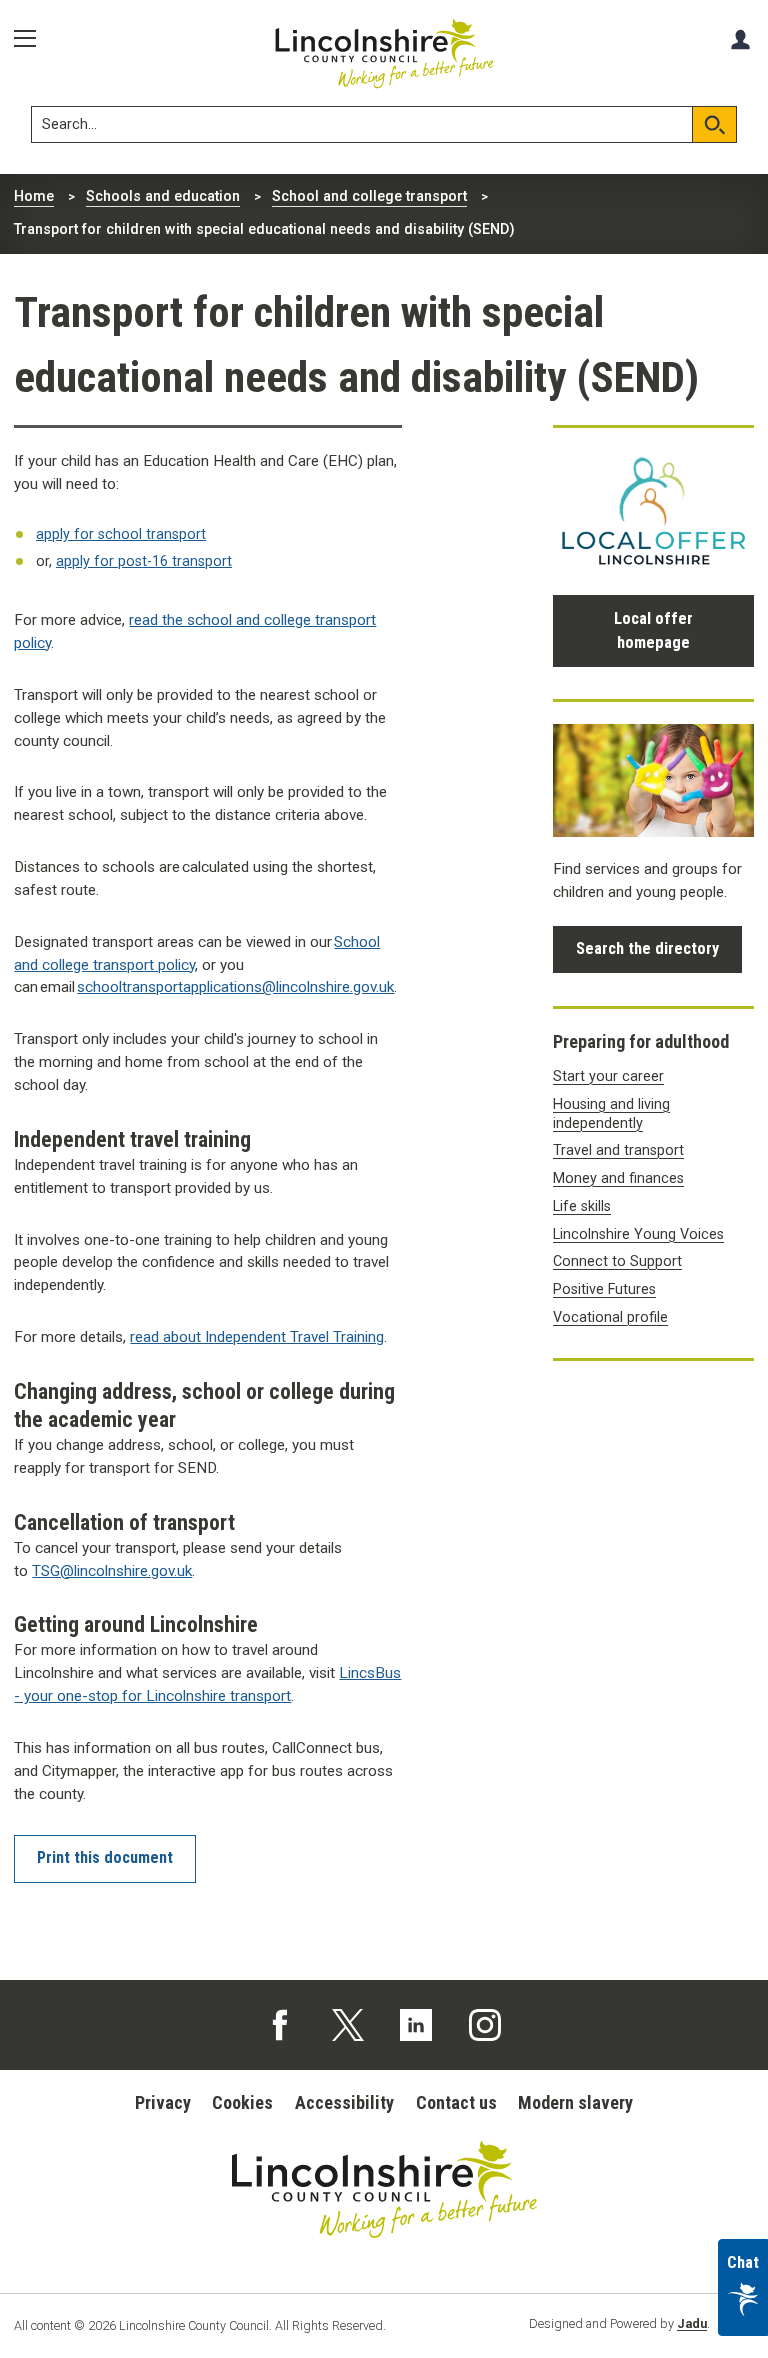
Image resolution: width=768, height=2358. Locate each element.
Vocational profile (610, 1317)
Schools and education (163, 196)
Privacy (163, 2102)
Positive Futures (604, 1289)
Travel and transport (618, 1150)
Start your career (608, 1076)
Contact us (456, 2102)
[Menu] (32, 39)
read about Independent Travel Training (257, 1337)
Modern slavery (575, 2102)
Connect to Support (617, 1261)
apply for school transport (121, 534)
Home (34, 196)
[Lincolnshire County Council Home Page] (384, 54)
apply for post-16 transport (144, 561)
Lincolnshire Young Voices (638, 1234)
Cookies (242, 2102)
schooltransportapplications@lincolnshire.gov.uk (235, 987)
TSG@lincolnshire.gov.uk (112, 1571)
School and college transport (369, 196)
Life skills (582, 1206)
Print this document (105, 1857)
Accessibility (344, 2102)
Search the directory (647, 948)
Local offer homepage (653, 630)
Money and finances (618, 1178)
